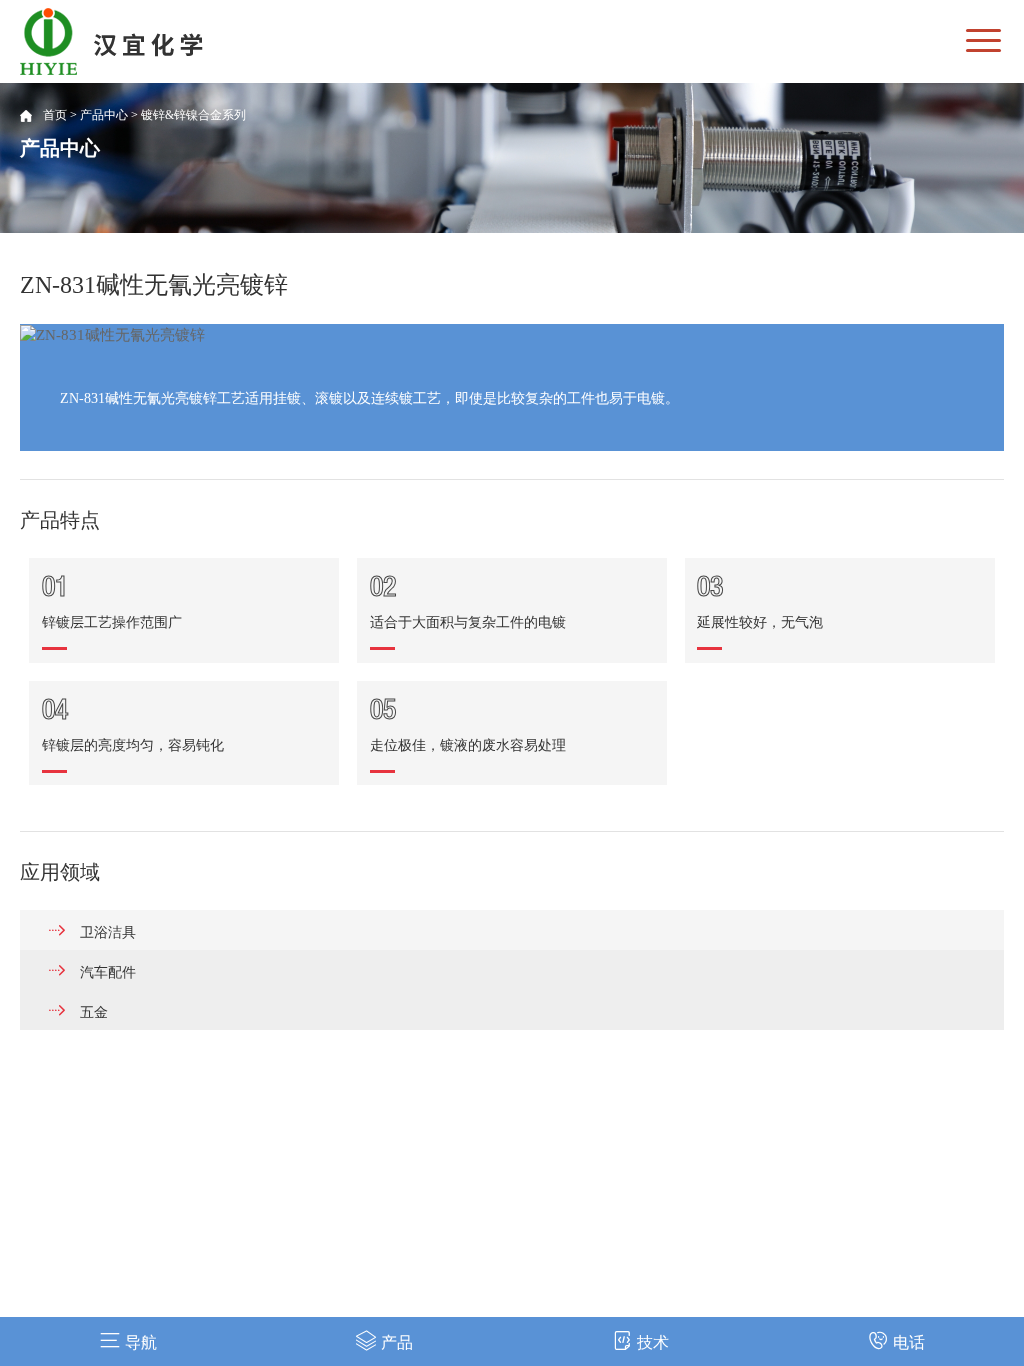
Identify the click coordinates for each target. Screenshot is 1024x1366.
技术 (653, 1342)
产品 (397, 1342)
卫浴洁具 (108, 932)
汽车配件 (108, 972)
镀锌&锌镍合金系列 (193, 115)
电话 (909, 1342)
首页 (55, 115)
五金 (94, 1012)
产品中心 (104, 115)
